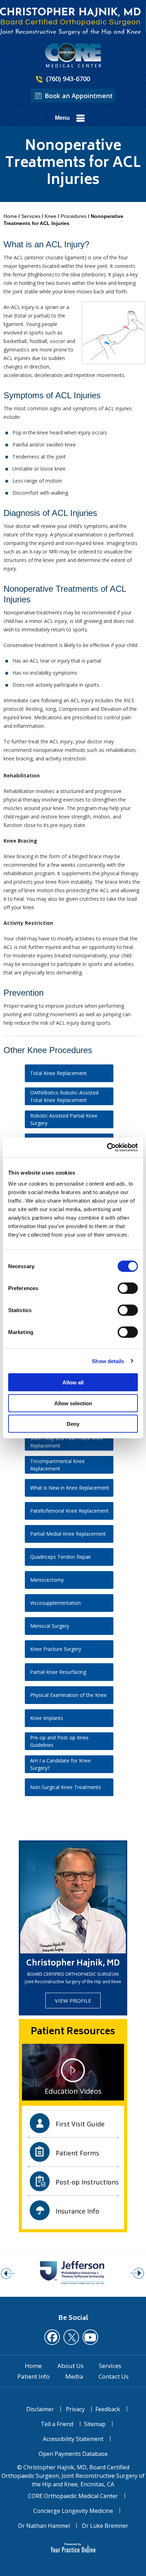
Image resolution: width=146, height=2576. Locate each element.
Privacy (75, 2409)
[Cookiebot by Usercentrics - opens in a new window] (107, 1148)
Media (74, 2377)
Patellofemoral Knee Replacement (69, 1511)
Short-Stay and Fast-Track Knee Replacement (67, 1442)
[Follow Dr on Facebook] (52, 2337)
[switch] (128, 1288)
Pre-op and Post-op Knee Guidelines (59, 1741)
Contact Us (114, 2377)
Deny (73, 1424)
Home (10, 216)
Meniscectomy (47, 1580)
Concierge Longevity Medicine (73, 2511)
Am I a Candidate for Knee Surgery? (60, 1764)
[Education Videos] (73, 2071)
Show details (108, 1361)
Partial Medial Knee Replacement (68, 1534)
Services (31, 216)
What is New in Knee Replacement (70, 1488)
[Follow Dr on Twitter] (71, 2337)
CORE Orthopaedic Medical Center (73, 2496)
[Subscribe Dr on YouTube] (90, 2337)
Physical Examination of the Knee (68, 1695)
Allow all (73, 1382)
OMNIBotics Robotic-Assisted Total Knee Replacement (64, 1096)
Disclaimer (40, 2409)
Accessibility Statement (73, 2439)
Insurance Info (77, 2211)
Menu (62, 118)
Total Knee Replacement (58, 1073)
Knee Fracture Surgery (56, 1649)
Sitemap (95, 2424)
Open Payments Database (73, 2454)
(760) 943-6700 (68, 79)
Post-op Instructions (87, 2182)
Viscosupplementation (55, 1603)
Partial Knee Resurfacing (58, 1672)
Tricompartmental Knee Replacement (57, 1465)
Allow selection (73, 1403)
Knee (50, 216)
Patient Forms (77, 2153)
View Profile (73, 2001)
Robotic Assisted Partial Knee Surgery (64, 1119)
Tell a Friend (57, 2424)
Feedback (108, 2409)
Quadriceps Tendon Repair (61, 1557)
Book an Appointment (79, 96)
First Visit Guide (80, 2124)
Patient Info (33, 2377)
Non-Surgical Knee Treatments (66, 1787)
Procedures (74, 216)
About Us (71, 2366)
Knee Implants (47, 1718)
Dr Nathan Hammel (44, 2526)
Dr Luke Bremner (105, 2526)
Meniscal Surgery (50, 1626)
